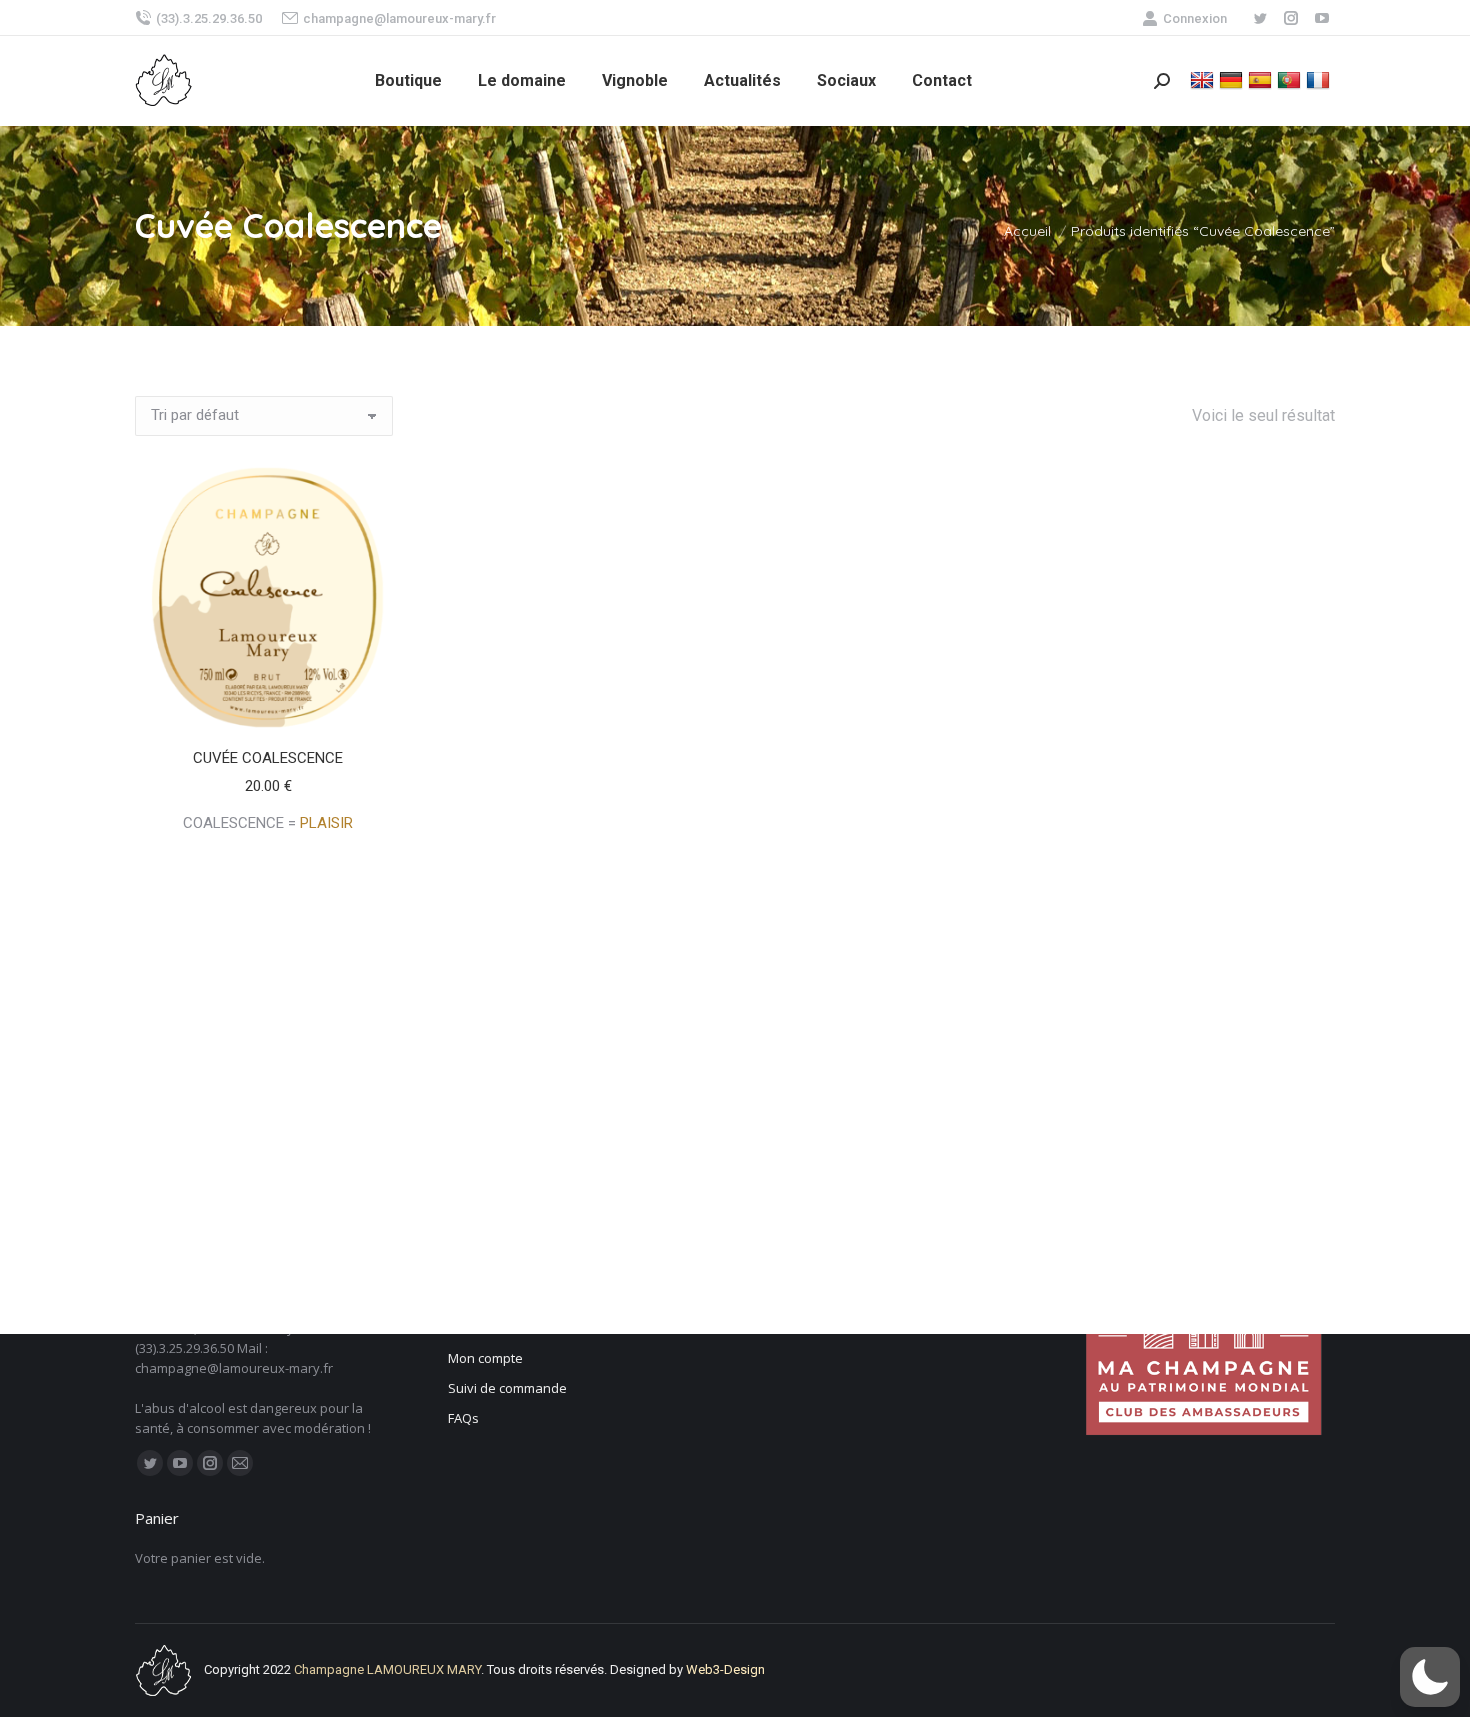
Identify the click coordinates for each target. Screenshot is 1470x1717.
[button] (375, 706)
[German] (1233, 79)
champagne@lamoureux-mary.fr (399, 18)
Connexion (1195, 18)
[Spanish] (1262, 79)
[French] (1320, 79)
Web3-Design (725, 1669)
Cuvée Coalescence (268, 758)
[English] (1204, 79)
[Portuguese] (1291, 79)
